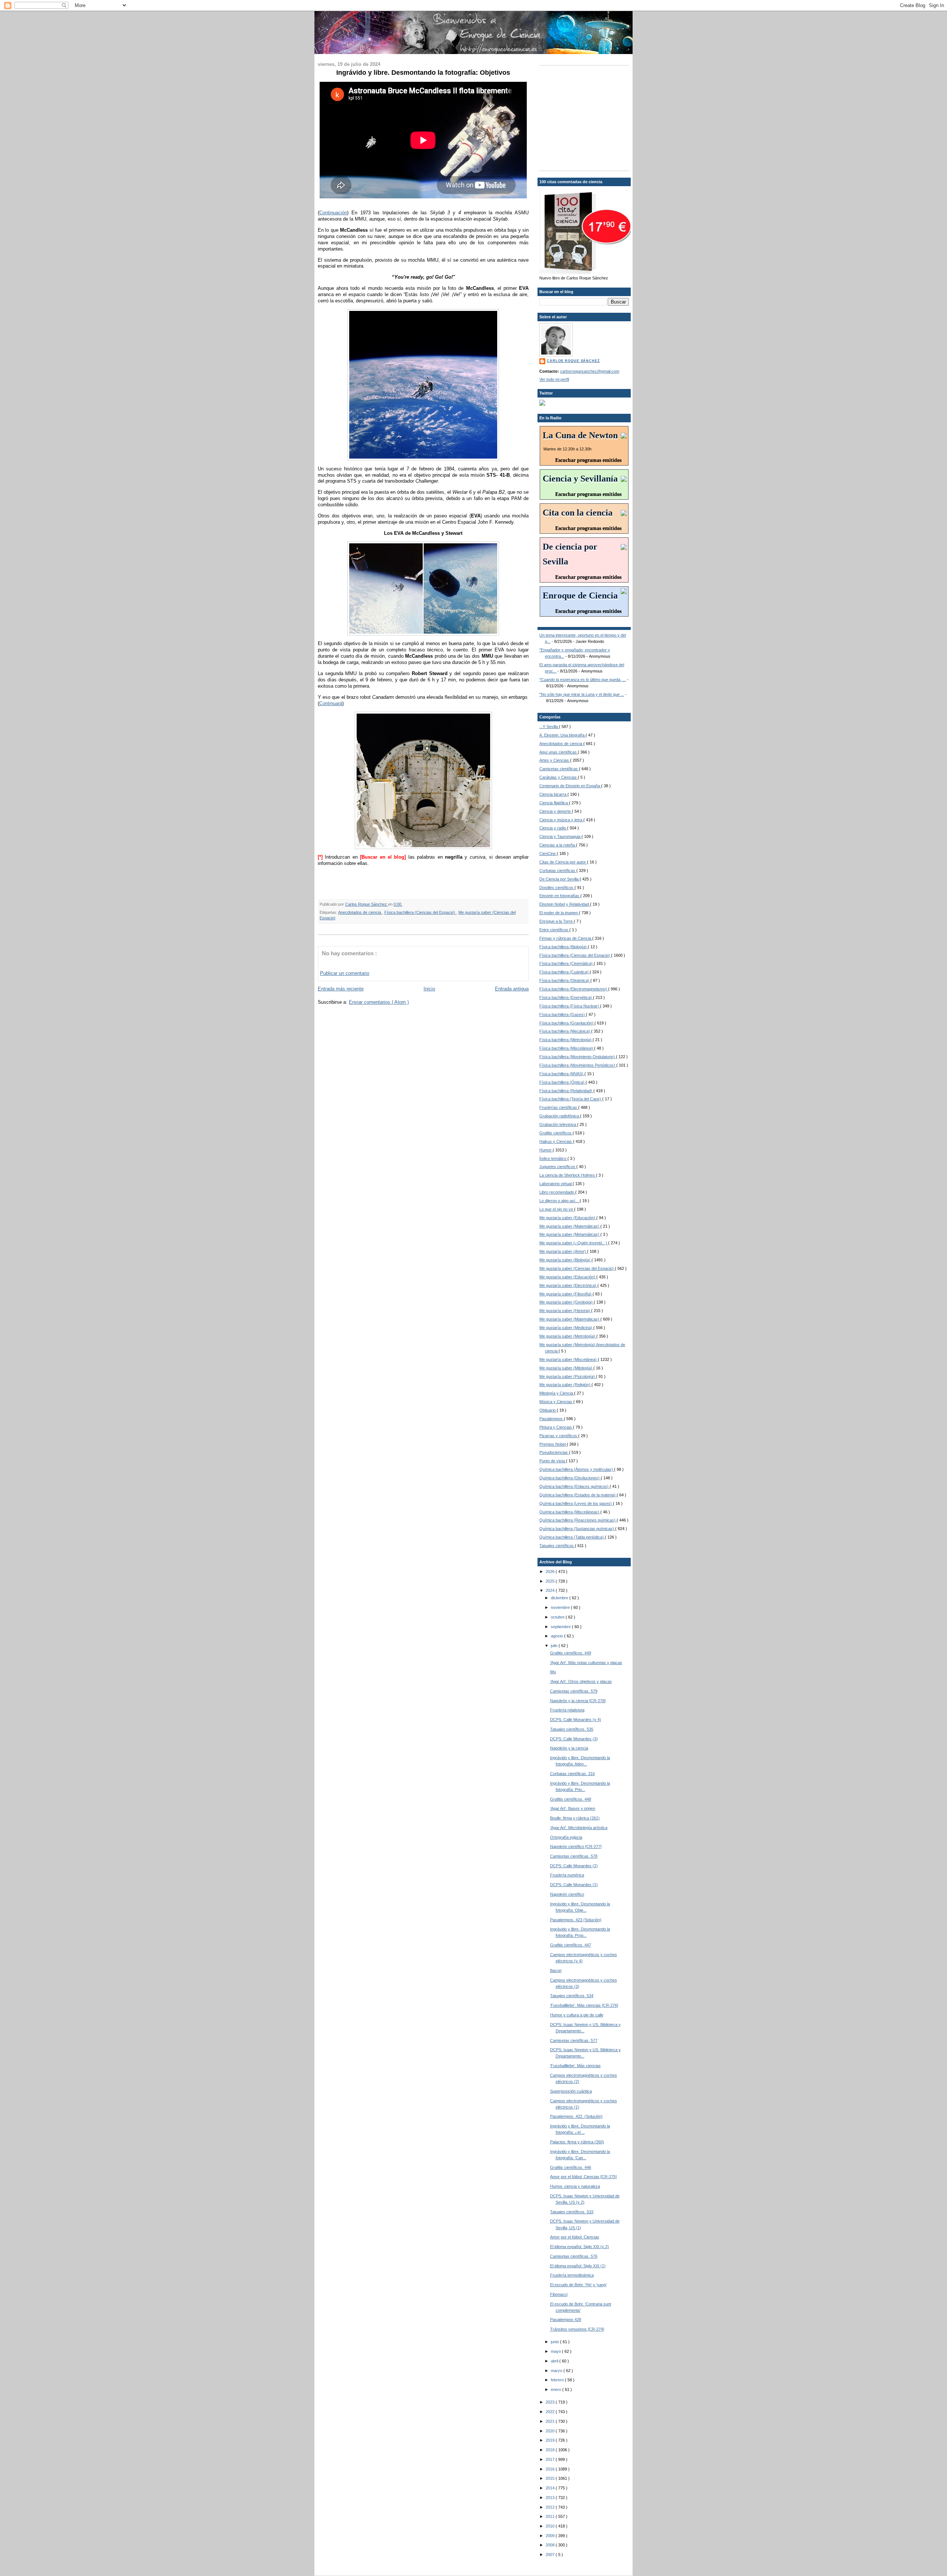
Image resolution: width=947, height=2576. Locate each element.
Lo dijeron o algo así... (560, 1201)
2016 (551, 2469)
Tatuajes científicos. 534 (572, 1996)
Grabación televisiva (558, 1124)
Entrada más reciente (341, 989)
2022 (551, 2412)
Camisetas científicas (559, 769)
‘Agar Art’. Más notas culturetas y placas (586, 1663)
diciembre (560, 1598)
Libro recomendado (557, 1192)
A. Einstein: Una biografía (562, 735)
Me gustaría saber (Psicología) (568, 1376)
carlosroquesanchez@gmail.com (590, 371)
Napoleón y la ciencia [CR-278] (578, 1701)
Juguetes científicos (558, 1167)
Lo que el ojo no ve (557, 1209)
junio (555, 2342)
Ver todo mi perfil (554, 379)
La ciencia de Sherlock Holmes (568, 1175)
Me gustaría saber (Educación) (568, 1218)
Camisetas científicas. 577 (574, 2040)
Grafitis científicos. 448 (571, 1799)
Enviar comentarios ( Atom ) (379, 1002)
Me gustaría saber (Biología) (565, 1260)
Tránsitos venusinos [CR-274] (577, 2329)
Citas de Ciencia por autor (563, 862)
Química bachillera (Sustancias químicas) (577, 1529)
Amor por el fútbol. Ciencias (575, 2237)
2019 (551, 2440)
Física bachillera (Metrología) (566, 1040)
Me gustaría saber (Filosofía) (566, 1294)
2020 (551, 2431)
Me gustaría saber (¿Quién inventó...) (574, 1243)
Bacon (556, 1970)
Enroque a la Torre (557, 921)
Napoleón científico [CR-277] (576, 1847)
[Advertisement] (586, 117)
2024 (551, 1590)
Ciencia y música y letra (561, 820)
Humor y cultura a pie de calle (577, 2015)
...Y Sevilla (549, 727)
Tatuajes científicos (557, 1546)
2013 (551, 2498)
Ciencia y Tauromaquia (560, 836)
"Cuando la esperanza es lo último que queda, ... (583, 680)
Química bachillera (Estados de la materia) (578, 1495)
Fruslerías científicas (559, 1107)
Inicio (429, 989)
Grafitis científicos (556, 1133)
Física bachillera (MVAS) (562, 1074)
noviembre (561, 1607)
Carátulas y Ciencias (559, 777)
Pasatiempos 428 (566, 2320)
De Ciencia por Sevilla (560, 879)
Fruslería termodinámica (572, 2275)
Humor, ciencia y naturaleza (575, 2186)
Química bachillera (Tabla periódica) (572, 1537)
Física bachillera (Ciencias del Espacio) (420, 912)
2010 (551, 2526)
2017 (551, 2459)
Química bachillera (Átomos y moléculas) (577, 1469)
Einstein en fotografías (560, 896)
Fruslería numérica (567, 1875)
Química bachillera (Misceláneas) (570, 1512)
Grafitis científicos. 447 (571, 1945)
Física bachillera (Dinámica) (565, 980)
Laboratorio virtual (556, 1184)
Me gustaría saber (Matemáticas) (570, 1226)
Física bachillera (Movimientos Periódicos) (578, 1065)
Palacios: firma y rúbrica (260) (577, 2142)
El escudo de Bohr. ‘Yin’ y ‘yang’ (578, 2285)
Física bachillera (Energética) (566, 997)
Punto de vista (553, 1461)
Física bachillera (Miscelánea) (567, 1048)
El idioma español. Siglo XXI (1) (578, 2266)
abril (555, 2361)
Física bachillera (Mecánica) (565, 1031)
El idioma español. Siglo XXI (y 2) (579, 2247)
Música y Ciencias (556, 1402)
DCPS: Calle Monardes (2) (574, 1866)
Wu (553, 1672)
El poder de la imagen (559, 913)
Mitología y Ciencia (557, 1393)
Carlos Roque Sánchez (367, 904)
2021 (551, 2421)
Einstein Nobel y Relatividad (565, 904)
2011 (551, 2516)
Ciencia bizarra (553, 794)
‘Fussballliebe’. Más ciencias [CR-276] (584, 2005)
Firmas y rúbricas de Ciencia (566, 938)
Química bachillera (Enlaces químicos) (574, 1486)
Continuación (333, 213)
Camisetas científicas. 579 (574, 1691)
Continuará (331, 703)
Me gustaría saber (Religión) (565, 1385)
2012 (551, 2507)
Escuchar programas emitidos (588, 460)
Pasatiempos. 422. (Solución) (576, 2116)
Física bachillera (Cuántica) (565, 972)
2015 (551, 2478)
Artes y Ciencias (555, 760)
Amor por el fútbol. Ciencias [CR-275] (583, 2177)
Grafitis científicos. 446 (571, 2167)
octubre (558, 1617)
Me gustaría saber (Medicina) (566, 1328)
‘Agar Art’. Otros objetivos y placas (581, 1681)
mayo (556, 2351)
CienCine (548, 853)
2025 (551, 1581)
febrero (558, 2380)
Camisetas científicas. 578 (574, 1856)
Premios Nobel (553, 1444)
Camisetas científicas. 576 (574, 2256)
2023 (551, 2402)
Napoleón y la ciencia (569, 1748)
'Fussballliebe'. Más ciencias (575, 2066)
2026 (551, 1572)
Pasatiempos (552, 1419)
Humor (546, 1150)
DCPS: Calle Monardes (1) (574, 1885)
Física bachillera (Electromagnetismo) (574, 989)
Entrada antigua (512, 989)
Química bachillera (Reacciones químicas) (578, 1520)
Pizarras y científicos (559, 1436)
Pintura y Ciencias (556, 1427)
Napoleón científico (567, 1894)
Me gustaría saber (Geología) (567, 1302)
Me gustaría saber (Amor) (563, 1251)
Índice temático (553, 1158)
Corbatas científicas (558, 871)
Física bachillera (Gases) (563, 1014)
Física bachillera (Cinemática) (567, 963)
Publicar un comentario (345, 973)
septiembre (561, 1627)
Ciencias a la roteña (558, 845)
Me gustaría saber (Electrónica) (568, 1285)
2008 (551, 2545)
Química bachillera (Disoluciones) (570, 1478)
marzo (557, 2371)
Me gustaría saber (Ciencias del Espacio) (577, 1268)
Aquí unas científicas (559, 752)
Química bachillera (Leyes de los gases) (576, 1503)
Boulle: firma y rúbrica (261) (575, 1818)
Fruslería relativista (567, 1710)
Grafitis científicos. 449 (571, 1653)
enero (557, 2389)
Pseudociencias (554, 1452)
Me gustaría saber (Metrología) (568, 1336)
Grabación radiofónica (560, 1116)
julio (555, 1646)
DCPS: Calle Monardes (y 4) (576, 1720)
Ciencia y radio (553, 828)
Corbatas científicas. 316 (572, 1774)
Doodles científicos (557, 888)
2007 (551, 2555)
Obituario (548, 1410)
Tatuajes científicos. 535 (572, 1729)
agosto (557, 1636)
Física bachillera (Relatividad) (566, 1091)
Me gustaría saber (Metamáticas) (570, 1234)
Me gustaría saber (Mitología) (566, 1368)
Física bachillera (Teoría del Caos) (571, 1099)
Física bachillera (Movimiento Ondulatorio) (578, 1057)
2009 (551, 2536)
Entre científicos (554, 930)
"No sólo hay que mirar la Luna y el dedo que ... (582, 694)
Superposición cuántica (571, 2091)
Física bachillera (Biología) (564, 947)
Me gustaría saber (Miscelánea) (569, 1359)
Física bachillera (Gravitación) (567, 1023)
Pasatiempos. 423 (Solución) (576, 1920)
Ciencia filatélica (554, 803)
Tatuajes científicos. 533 (572, 2212)
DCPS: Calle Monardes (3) (574, 1739)
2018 (551, 2450)
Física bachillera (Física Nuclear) (570, 1006)
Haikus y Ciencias (556, 1141)
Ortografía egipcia (566, 1837)
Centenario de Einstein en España (570, 786)
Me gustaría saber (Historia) (565, 1311)
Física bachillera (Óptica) (562, 1082)
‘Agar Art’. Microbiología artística (579, 1828)
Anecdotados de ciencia (360, 912)
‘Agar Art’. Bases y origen (573, 1808)
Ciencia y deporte (556, 811)
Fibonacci (559, 2294)
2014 (551, 2488)
